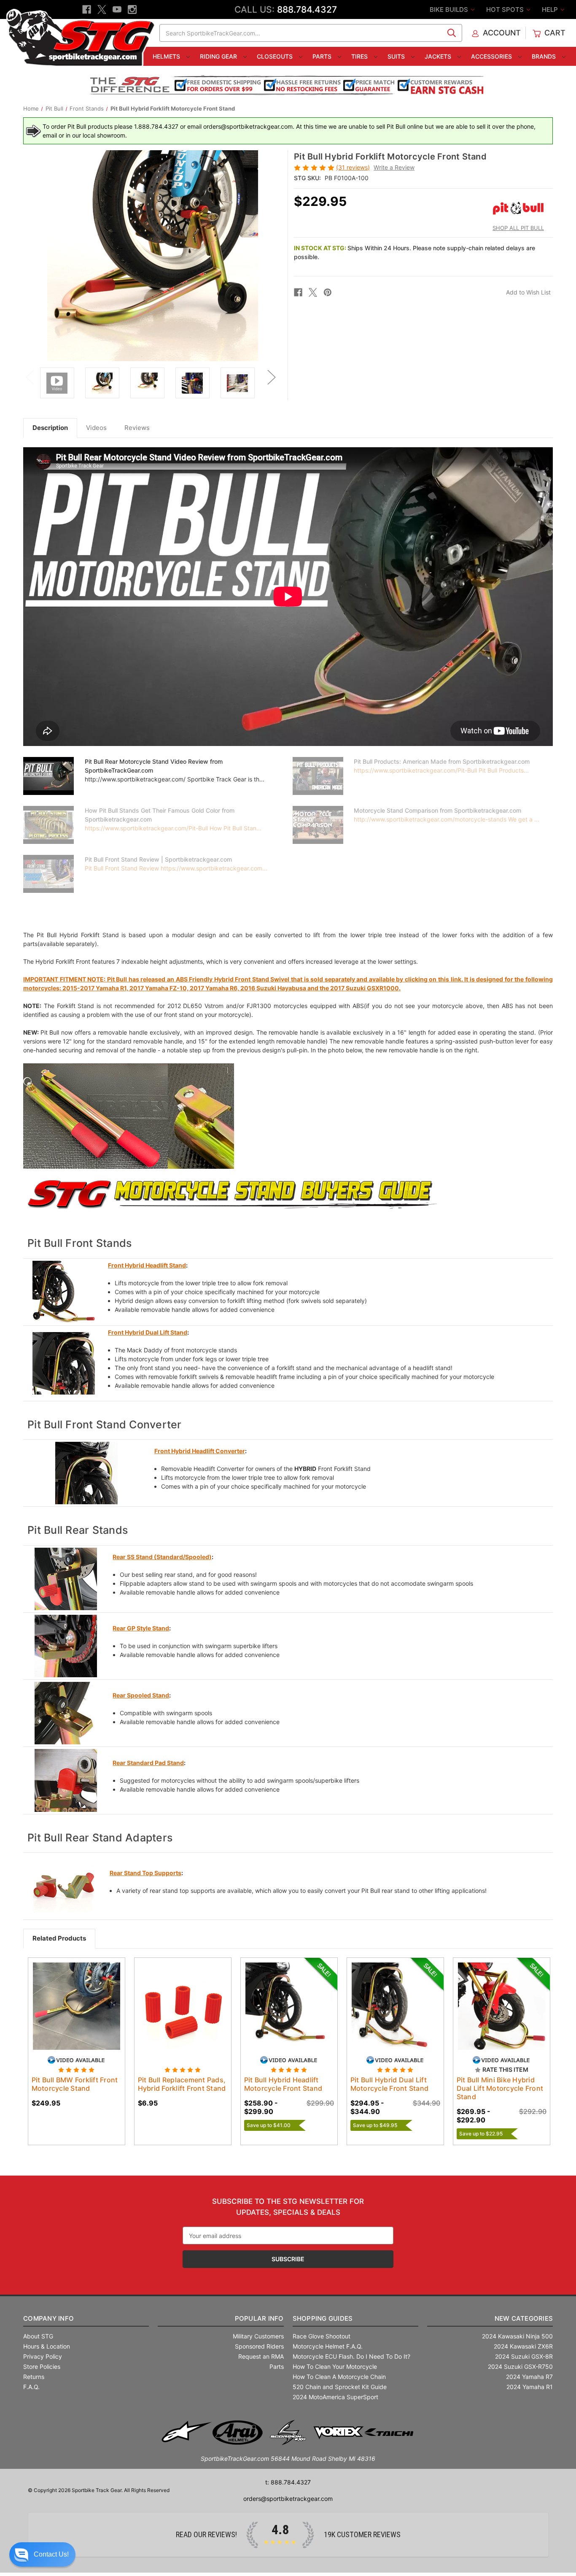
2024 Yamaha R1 (530, 2387)
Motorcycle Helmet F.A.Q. (328, 2346)
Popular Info (259, 2318)
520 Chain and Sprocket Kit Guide (340, 2387)
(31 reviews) (353, 167)
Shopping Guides (323, 2318)
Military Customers (258, 2336)
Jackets (439, 56)
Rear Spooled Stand (141, 1695)
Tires (360, 56)
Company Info (48, 2318)
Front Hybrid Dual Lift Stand (148, 1332)
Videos (96, 428)
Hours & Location (47, 2346)
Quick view (76, 2006)
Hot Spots (506, 9)
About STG (38, 2336)
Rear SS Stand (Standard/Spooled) (162, 1557)
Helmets (167, 56)
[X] (102, 9)
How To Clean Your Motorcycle (335, 2367)
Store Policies (42, 2367)
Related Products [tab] (59, 1938)
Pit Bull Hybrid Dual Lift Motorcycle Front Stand (390, 2084)
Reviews (137, 428)
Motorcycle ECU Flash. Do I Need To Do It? (351, 2356)
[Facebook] (87, 9)
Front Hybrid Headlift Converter (200, 1451)
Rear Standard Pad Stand (148, 1763)
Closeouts (276, 56)
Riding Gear (219, 56)
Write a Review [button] (394, 167)
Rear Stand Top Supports (145, 1873)
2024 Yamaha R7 (529, 2377)
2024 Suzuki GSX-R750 (520, 2367)
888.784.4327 (307, 9)
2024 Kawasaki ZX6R (523, 2346)
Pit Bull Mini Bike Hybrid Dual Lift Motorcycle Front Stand (500, 2088)
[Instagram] (132, 9)
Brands (545, 56)
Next (271, 377)
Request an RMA (261, 2356)
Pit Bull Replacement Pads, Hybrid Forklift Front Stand (182, 2084)
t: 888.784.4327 (288, 2482)
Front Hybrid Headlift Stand (147, 1265)
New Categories (524, 2318)
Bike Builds (450, 9)
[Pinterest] (328, 292)
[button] (42, 2554)
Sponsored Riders (259, 2346)
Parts (323, 56)
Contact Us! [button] (51, 2554)
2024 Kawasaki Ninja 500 (517, 2336)
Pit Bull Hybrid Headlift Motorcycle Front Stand (283, 2084)
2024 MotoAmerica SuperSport (335, 2397)
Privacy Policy (43, 2356)
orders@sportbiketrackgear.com (288, 2499)
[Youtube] (117, 9)
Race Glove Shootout (322, 2336)
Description (50, 428)
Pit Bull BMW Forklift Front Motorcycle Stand (75, 2084)
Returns (34, 2377)
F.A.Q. (31, 2387)
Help (551, 9)
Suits (397, 56)
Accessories (492, 56)
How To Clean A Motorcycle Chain (339, 2377)
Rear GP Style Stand (141, 1628)
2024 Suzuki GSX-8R (524, 2356)
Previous (30, 377)
